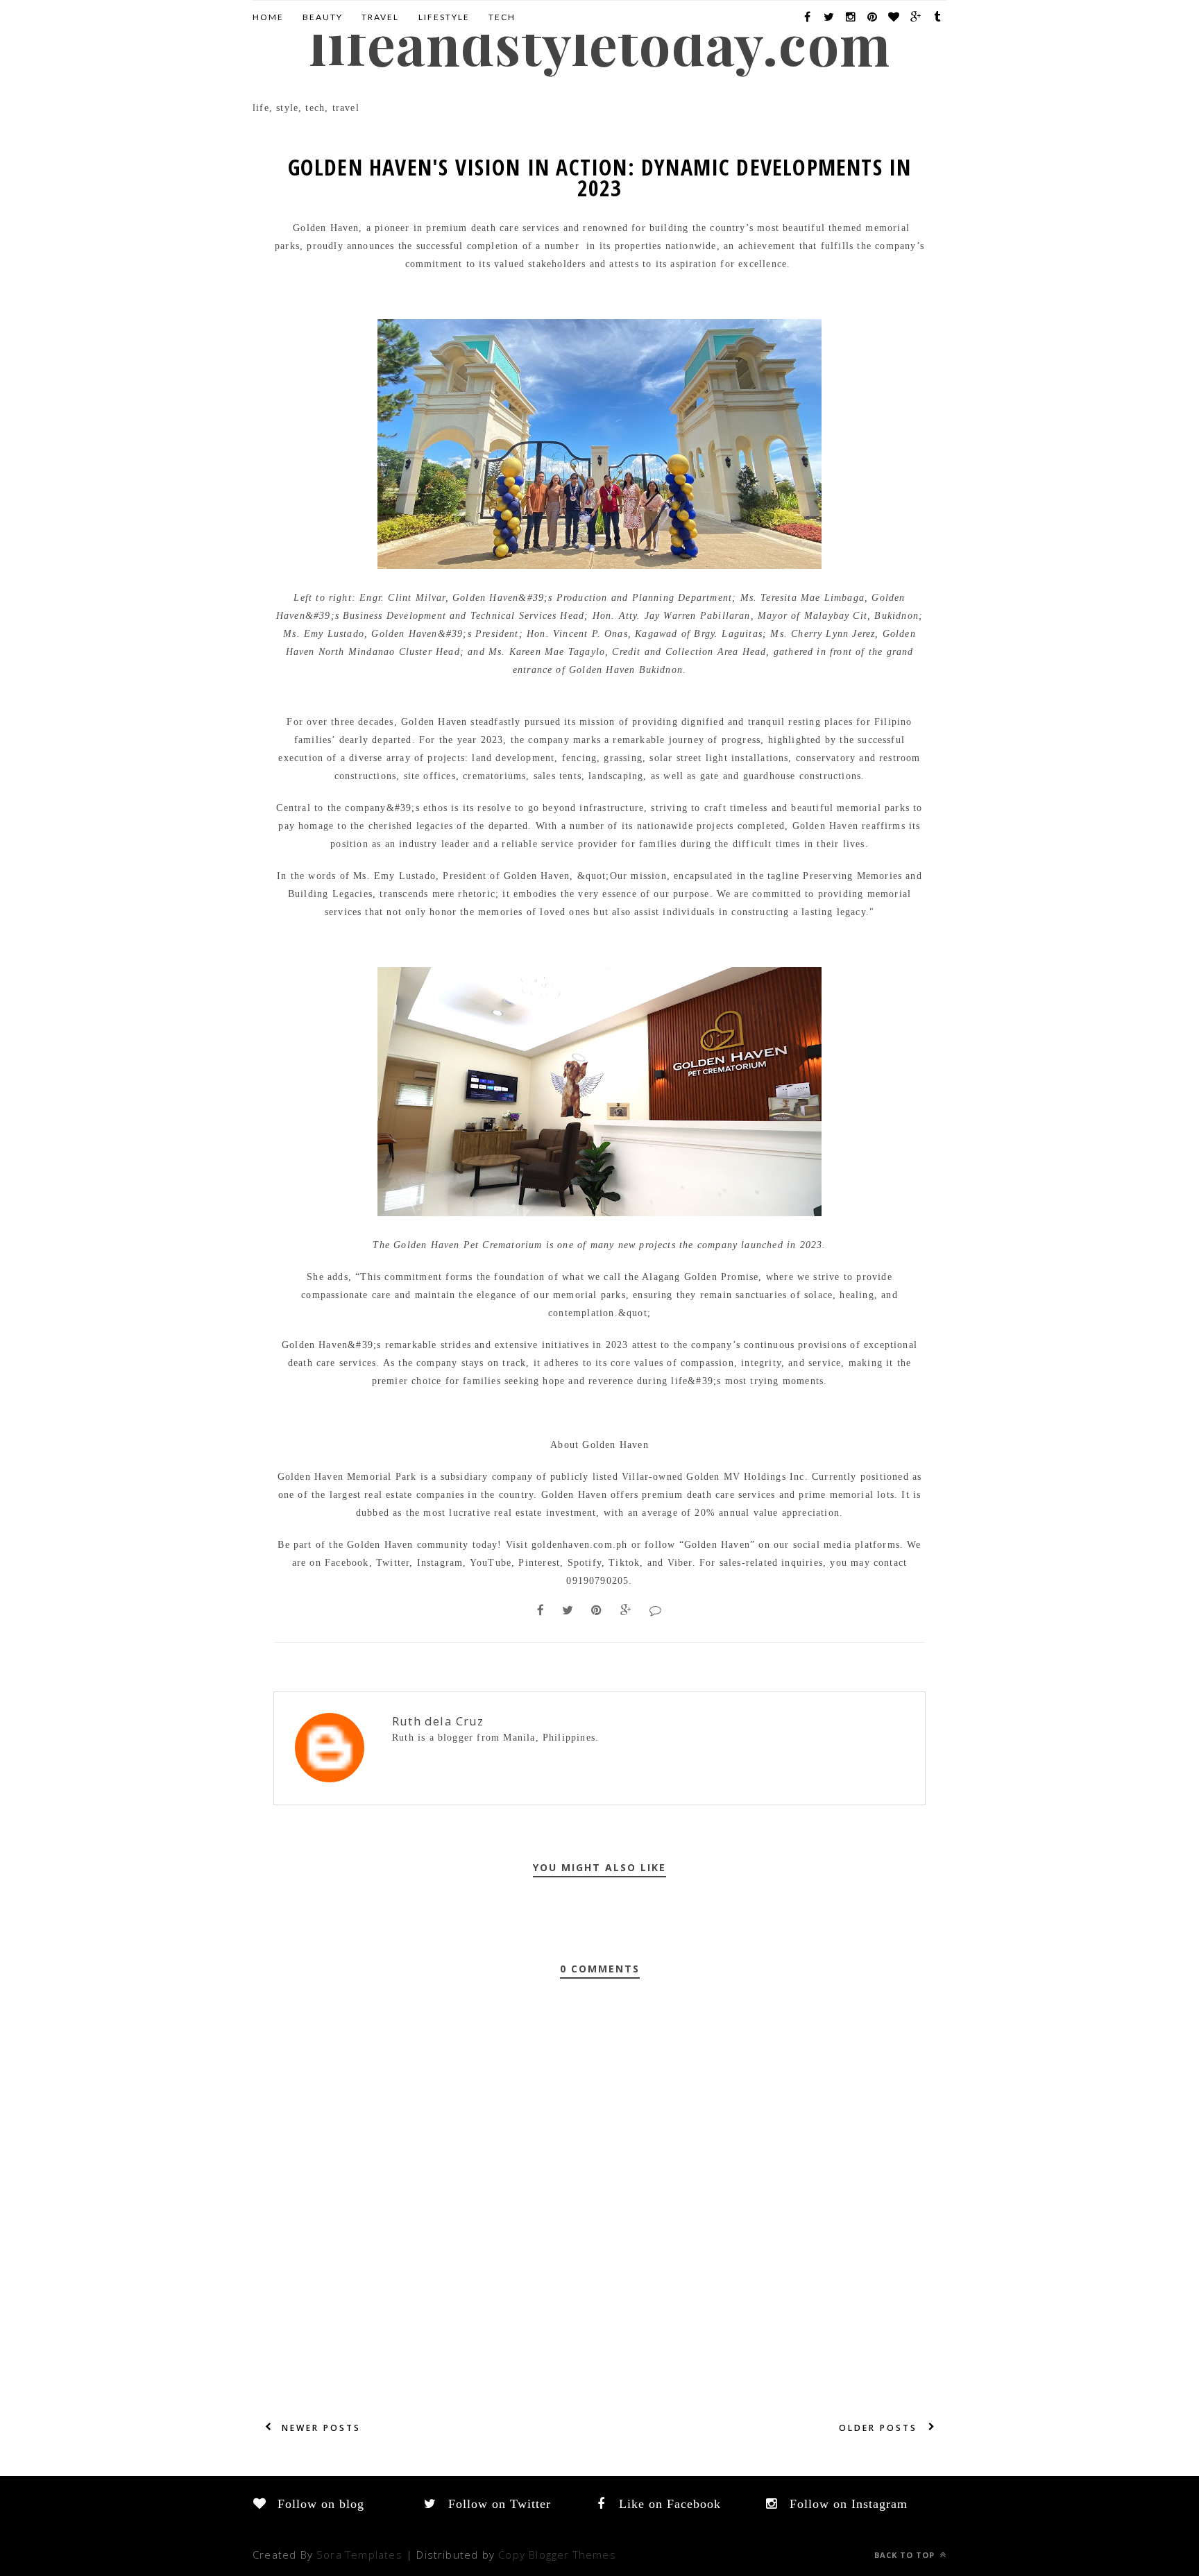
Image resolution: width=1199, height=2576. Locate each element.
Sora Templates (359, 2554)
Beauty (323, 17)
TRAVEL (380, 17)
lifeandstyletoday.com (599, 43)
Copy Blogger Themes (557, 2554)
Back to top (906, 2555)
